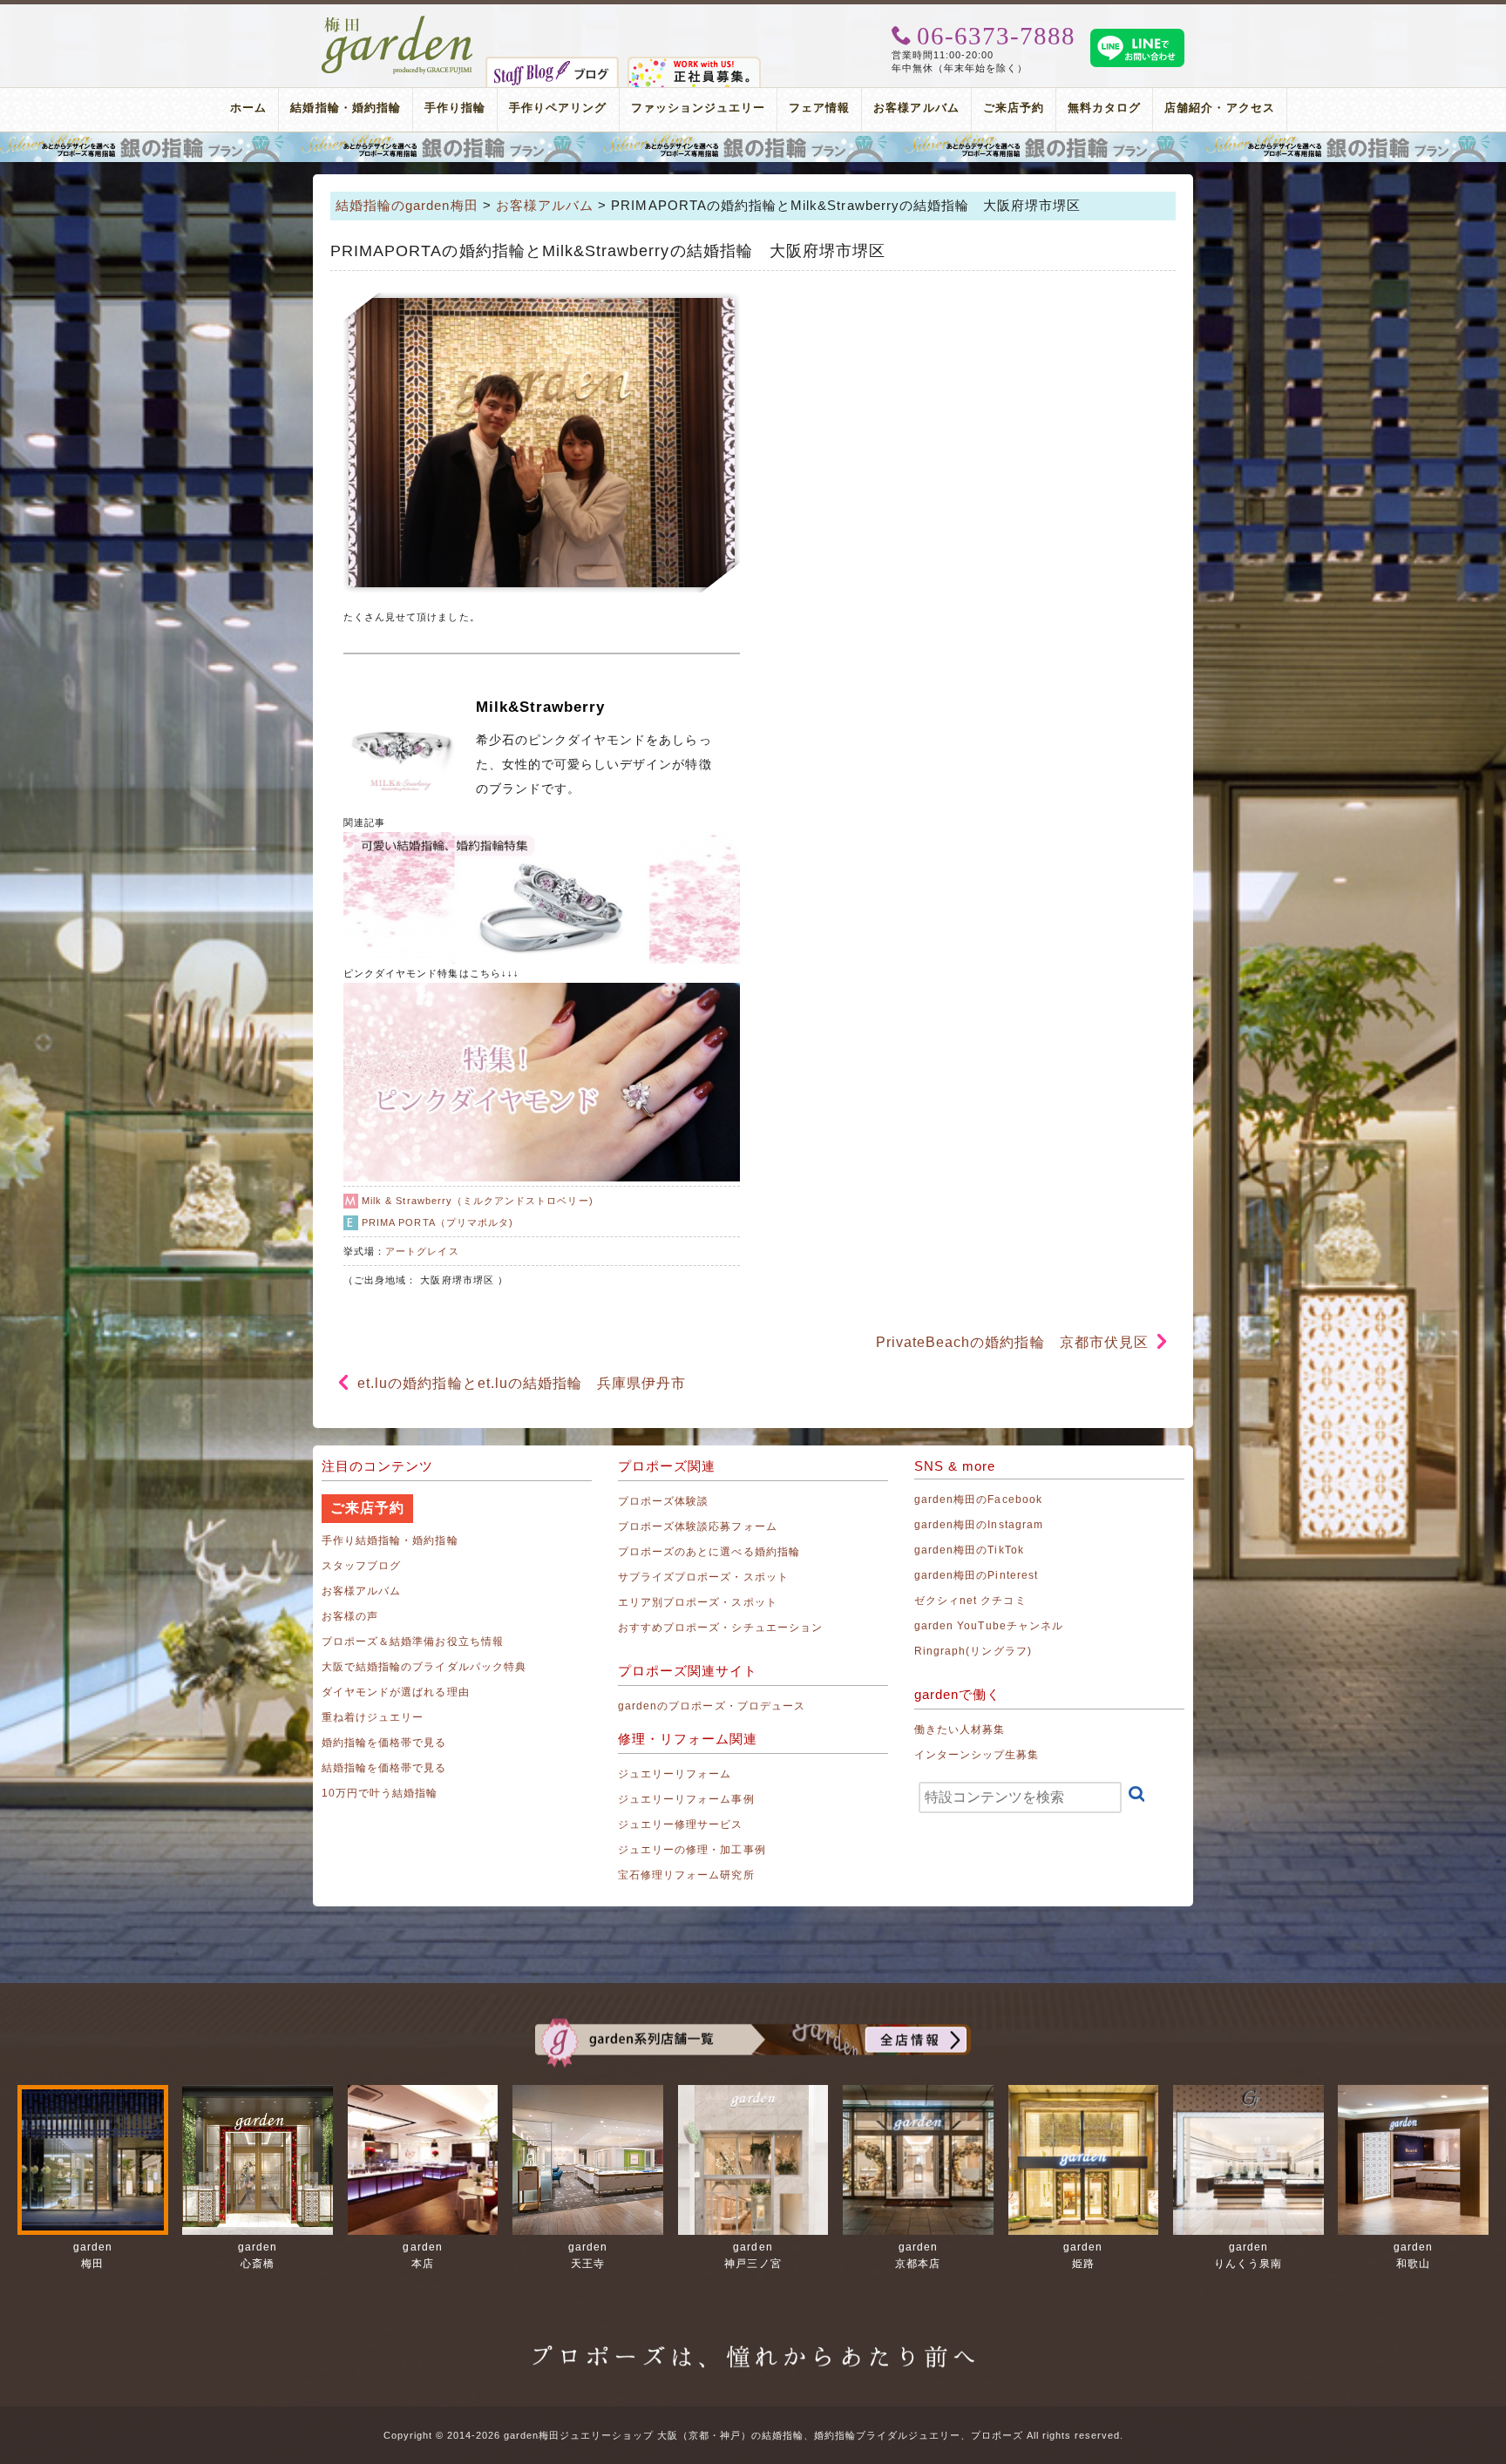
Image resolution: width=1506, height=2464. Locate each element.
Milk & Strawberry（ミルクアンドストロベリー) (478, 1201)
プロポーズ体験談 (663, 1501)
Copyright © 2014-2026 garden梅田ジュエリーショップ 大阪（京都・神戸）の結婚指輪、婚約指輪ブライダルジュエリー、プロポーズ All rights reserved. (753, 2435)
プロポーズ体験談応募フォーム (698, 1526)
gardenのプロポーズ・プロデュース (712, 1706)
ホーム (248, 108)
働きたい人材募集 (960, 1730)
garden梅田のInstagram (979, 1525)
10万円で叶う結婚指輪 (380, 1793)
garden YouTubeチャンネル (989, 1626)
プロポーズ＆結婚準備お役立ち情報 (413, 1642)
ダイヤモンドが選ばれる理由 (396, 1692)
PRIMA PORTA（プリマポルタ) (438, 1222)
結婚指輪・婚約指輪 (345, 108)
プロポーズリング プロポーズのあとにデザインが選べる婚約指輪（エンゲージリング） (753, 147)
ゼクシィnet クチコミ (970, 1601)
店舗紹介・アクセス (1219, 108)
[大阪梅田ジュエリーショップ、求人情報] (694, 64)
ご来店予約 (1014, 108)
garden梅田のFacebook (978, 1499)
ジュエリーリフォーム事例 (686, 1799)
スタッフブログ (361, 1566)
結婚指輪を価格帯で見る (384, 1768)
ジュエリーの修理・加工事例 (692, 1850)
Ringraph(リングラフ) (973, 1651)
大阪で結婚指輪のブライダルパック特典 (424, 1667)
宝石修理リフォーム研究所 (686, 1875)
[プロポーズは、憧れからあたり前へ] (753, 2340)
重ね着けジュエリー (373, 1717)
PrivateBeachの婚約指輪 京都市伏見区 (1012, 1342)
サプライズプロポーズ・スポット (703, 1577)
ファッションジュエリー (699, 108)
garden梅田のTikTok (969, 1550)
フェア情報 (819, 108)
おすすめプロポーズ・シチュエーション (720, 1628)
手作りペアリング (558, 108)
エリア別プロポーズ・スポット (698, 1602)
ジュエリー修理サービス (681, 1824)
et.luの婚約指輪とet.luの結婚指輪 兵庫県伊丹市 (522, 1383)
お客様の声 (350, 1616)
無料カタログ (1104, 108)
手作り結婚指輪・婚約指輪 (390, 1540)
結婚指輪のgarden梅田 (407, 205)
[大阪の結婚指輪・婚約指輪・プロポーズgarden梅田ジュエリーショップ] (398, 22)
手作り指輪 (455, 108)
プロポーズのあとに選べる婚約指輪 (709, 1552)
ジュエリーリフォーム (675, 1774)
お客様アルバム (916, 108)
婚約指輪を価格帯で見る (384, 1743)
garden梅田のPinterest (976, 1575)
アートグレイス (422, 1251)
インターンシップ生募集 (977, 1755)
